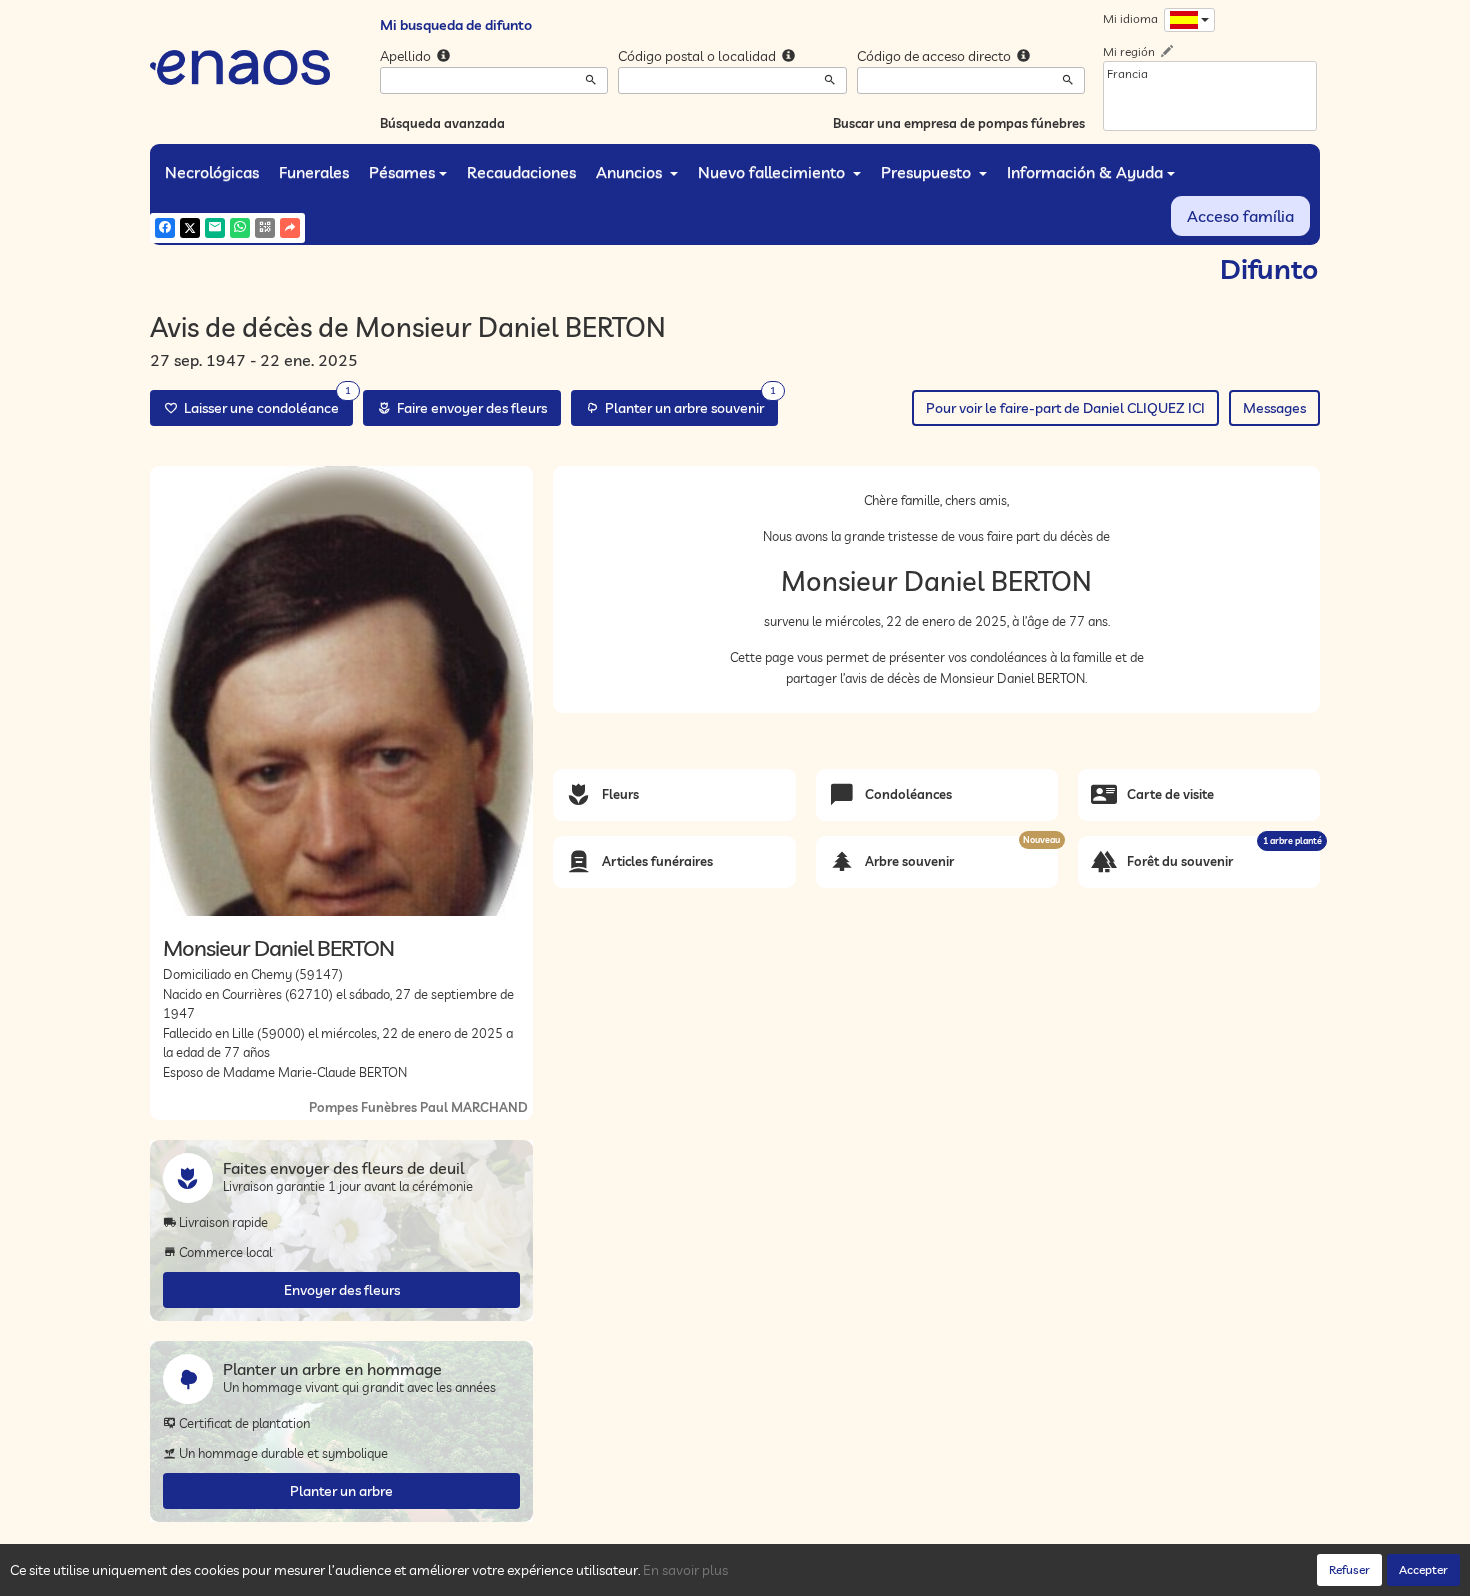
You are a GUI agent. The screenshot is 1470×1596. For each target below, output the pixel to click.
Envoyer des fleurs (342, 1290)
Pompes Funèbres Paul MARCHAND (418, 1107)
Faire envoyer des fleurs (469, 408)
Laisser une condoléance (264, 403)
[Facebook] (165, 228)
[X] (190, 228)
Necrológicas (212, 172)
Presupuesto (928, 172)
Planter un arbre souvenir (687, 403)
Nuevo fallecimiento (773, 172)
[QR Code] (265, 228)
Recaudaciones (521, 172)
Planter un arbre (341, 1491)
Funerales (314, 172)
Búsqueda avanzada (442, 123)
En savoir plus (685, 1570)
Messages (1274, 408)
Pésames (402, 172)
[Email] (215, 228)
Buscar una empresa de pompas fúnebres (959, 123)
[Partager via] (290, 228)
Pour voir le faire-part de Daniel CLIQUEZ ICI (1065, 408)
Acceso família (1240, 216)
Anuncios (631, 172)
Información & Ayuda (1085, 172)
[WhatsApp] (240, 228)
